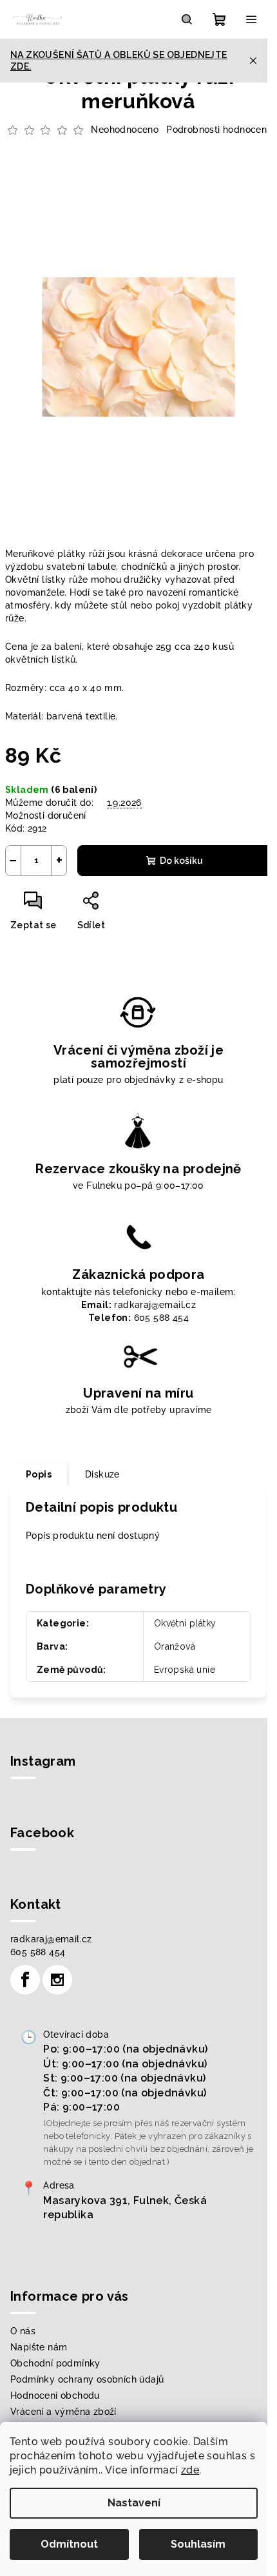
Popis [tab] (39, 1474)
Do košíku (181, 861)
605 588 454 (38, 1952)
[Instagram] (57, 1980)
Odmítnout (69, 2544)
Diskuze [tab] (102, 1474)
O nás (23, 2331)
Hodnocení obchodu (55, 2395)
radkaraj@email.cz (51, 1939)
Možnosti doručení (46, 815)
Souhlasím (198, 2544)
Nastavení (134, 2503)
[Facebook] (25, 1980)
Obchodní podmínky (55, 2363)
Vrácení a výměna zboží (63, 2412)
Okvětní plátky (185, 1623)
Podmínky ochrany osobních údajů (87, 2379)
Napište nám (39, 2347)
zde (190, 2470)
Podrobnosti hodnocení (217, 130)
